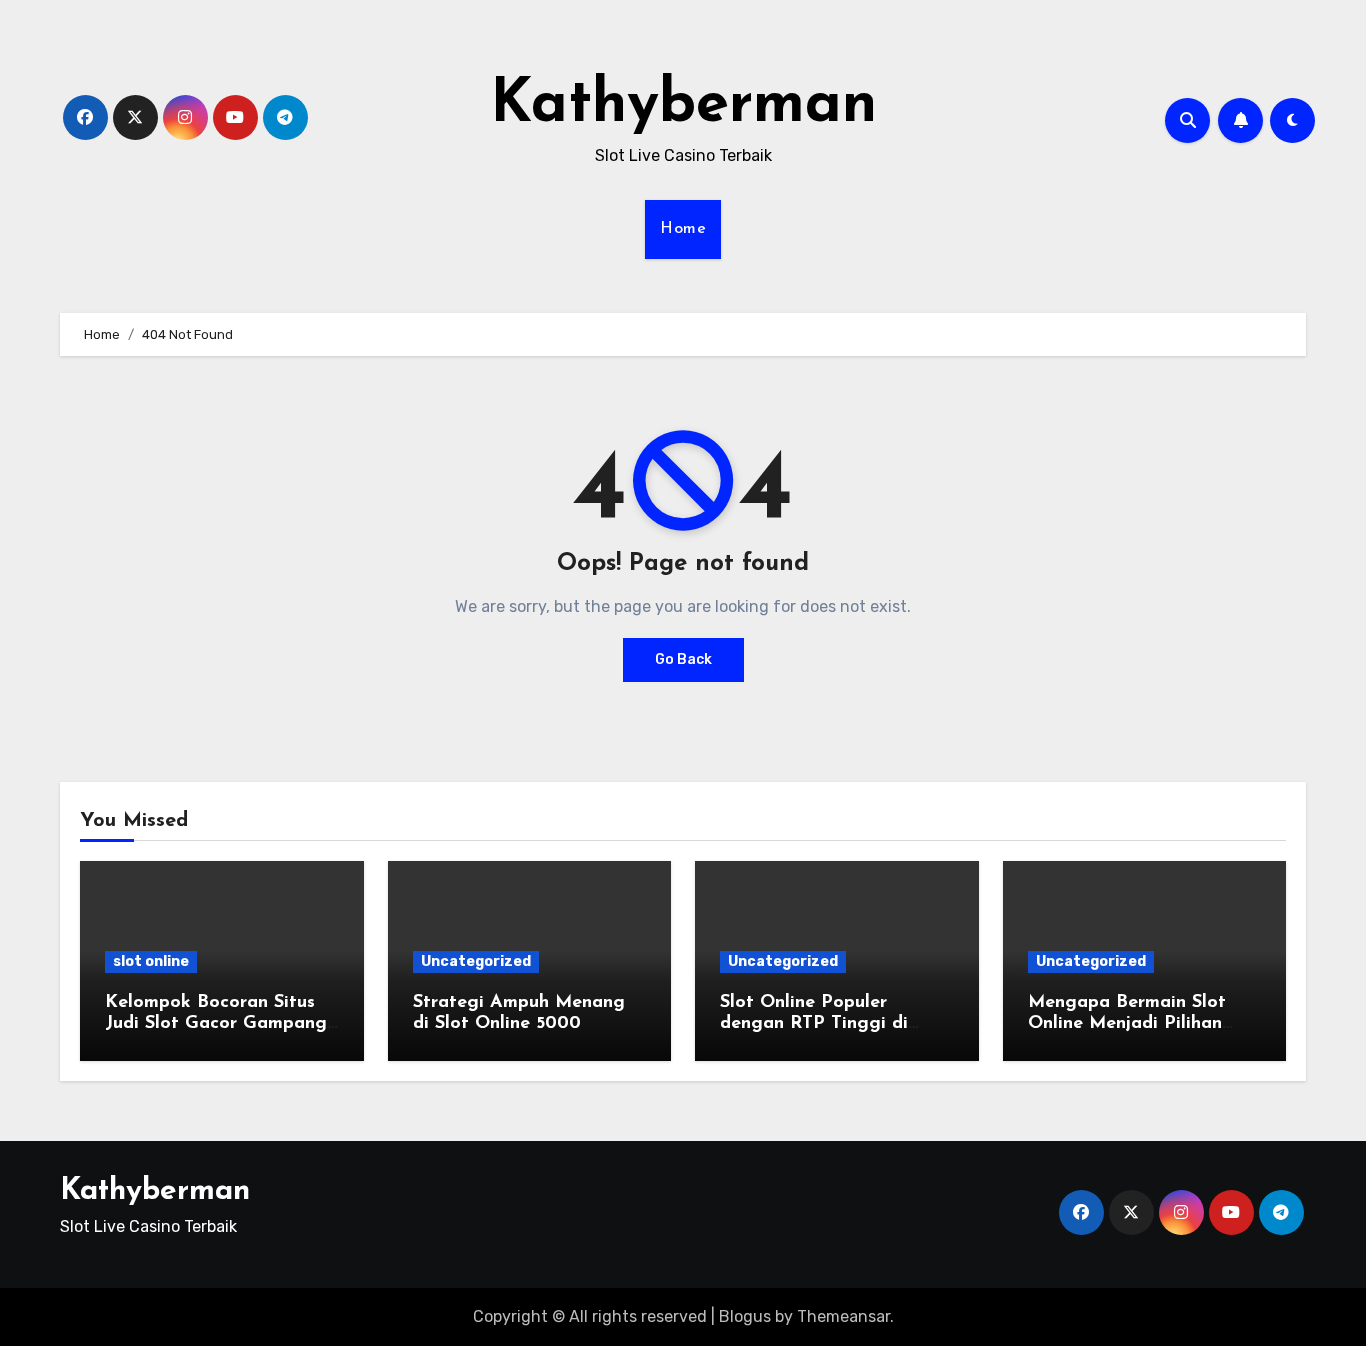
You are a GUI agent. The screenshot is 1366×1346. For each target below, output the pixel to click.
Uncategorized (476, 961)
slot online (151, 961)
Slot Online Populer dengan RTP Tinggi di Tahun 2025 (814, 1024)
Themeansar (843, 1316)
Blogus (745, 1316)
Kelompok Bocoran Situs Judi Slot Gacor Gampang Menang (216, 1024)
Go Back (683, 659)
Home (683, 229)
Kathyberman (683, 106)
